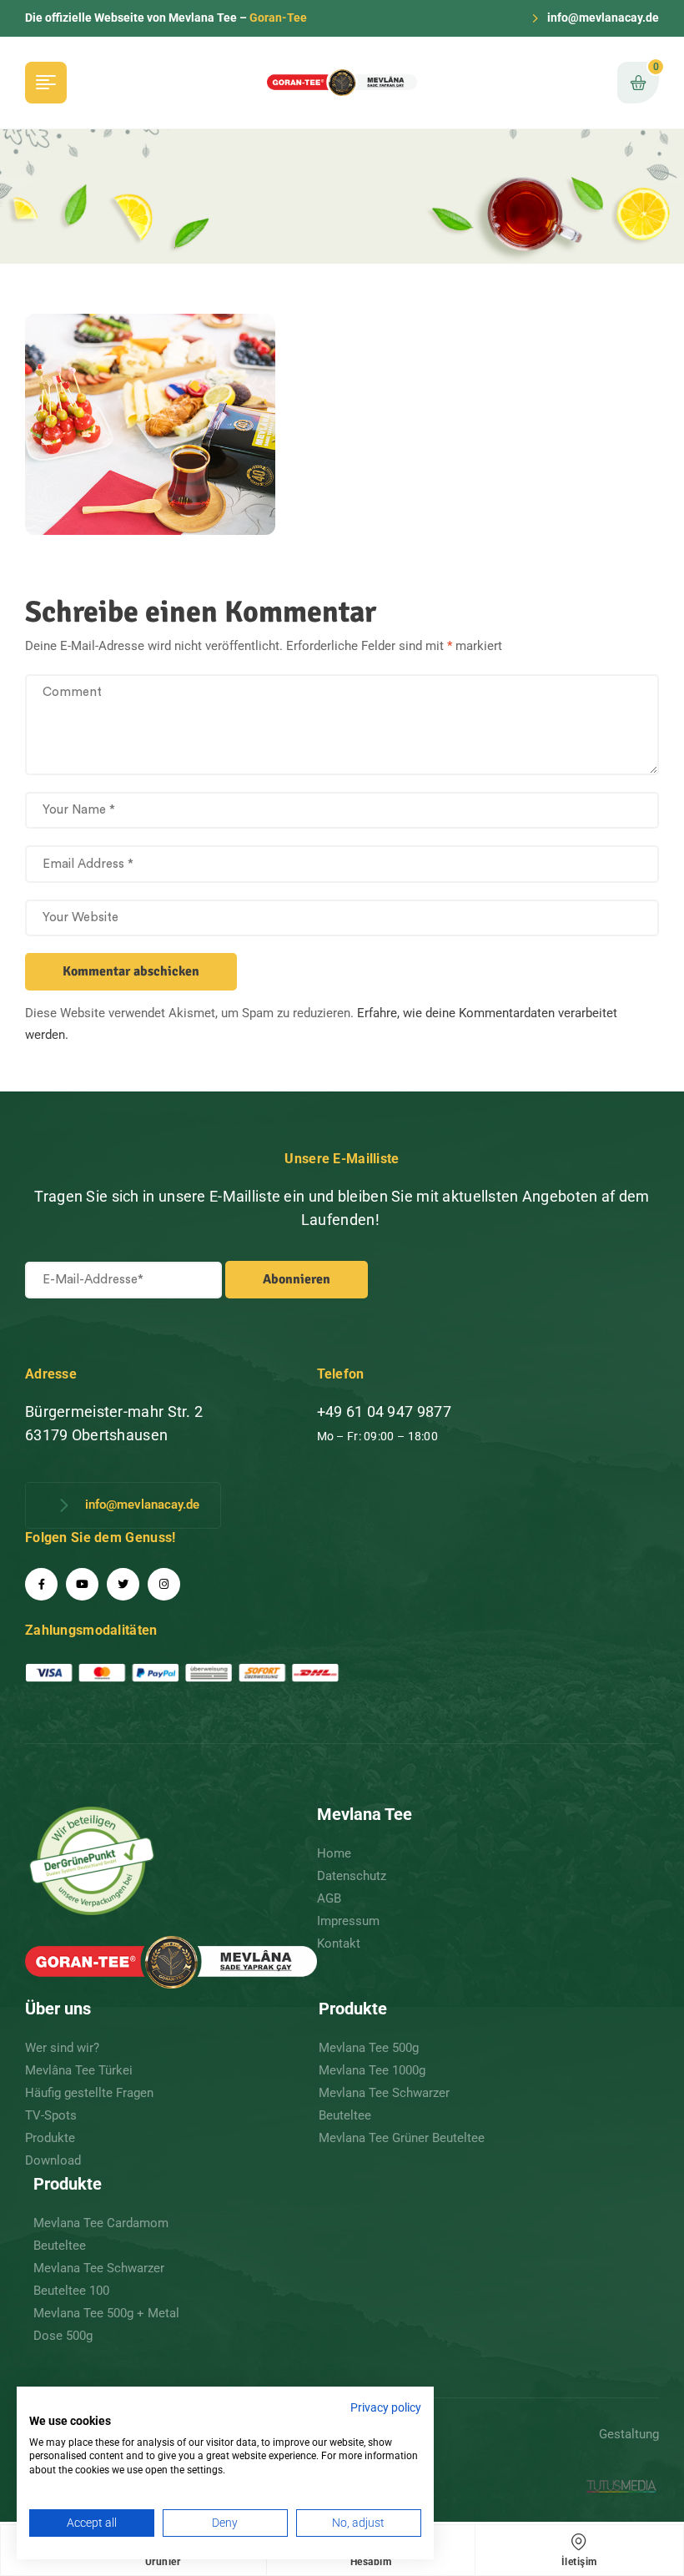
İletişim (579, 2562)
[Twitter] (123, 1584)
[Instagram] (164, 1584)
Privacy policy (386, 2407)
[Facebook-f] (41, 1584)
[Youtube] (82, 1584)
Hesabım (371, 2562)
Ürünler (163, 2562)
